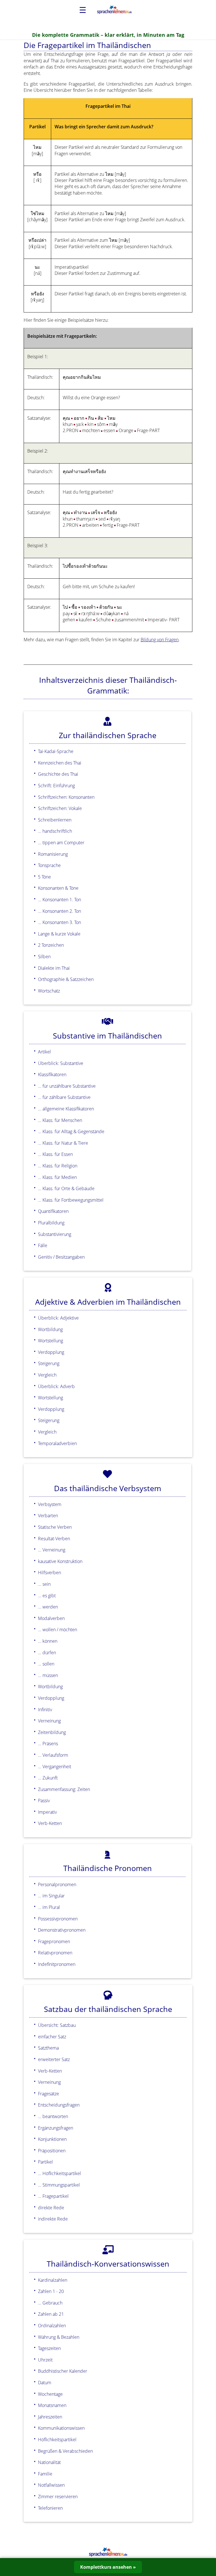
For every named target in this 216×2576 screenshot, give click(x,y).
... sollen (46, 1664)
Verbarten (48, 1516)
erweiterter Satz (54, 2059)
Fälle (43, 1245)
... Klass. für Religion (58, 1166)
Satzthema (48, 2048)
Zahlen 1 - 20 (51, 2291)
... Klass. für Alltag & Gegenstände (71, 1131)
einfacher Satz (52, 2037)
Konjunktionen (52, 2139)
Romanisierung (53, 854)
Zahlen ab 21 (51, 2314)
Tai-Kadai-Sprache (56, 751)
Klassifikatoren (52, 1074)
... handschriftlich (55, 831)
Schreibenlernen (55, 820)
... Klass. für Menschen (60, 1120)
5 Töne (44, 877)
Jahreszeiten (50, 2417)
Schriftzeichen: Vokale (60, 808)
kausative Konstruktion (60, 1561)
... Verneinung (52, 1550)
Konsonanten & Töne (58, 888)
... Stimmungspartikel (59, 2185)
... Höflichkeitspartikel (59, 2173)
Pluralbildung (51, 1223)
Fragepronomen (54, 1941)
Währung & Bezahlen (59, 2337)
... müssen (48, 1675)
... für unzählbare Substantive (67, 1086)
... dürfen (47, 1653)
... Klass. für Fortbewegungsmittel (71, 1200)
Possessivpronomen (58, 1919)
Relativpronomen (55, 1953)
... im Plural (49, 1907)
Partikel (45, 2162)
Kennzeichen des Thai (60, 763)
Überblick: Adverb (56, 1386)
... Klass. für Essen (55, 1154)
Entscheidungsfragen (59, 2105)
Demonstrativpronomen (62, 1930)
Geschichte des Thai (58, 774)
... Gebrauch (50, 2303)
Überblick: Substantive (61, 1063)
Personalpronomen (57, 1884)
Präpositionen (52, 2151)
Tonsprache (49, 865)
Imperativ (47, 1812)
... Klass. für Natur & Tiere (63, 1143)
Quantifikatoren (53, 1211)
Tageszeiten (49, 2348)
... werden (48, 1607)
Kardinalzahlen (53, 2280)
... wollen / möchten (58, 1630)
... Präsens (48, 1744)
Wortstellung (50, 1341)
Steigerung (49, 1363)
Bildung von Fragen (160, 640)
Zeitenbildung (52, 1732)
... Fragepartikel (53, 2196)
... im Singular (51, 1896)
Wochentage (50, 2394)
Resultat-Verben (54, 1539)
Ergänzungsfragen (56, 2128)
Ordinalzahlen (52, 2326)
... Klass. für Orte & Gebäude (66, 1188)
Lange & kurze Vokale (59, 934)
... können (48, 1641)
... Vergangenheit (55, 1767)
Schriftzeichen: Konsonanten (66, 797)
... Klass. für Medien (57, 1177)
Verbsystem (50, 1504)
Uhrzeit (45, 2360)
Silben (44, 957)
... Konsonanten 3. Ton (59, 922)
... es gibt (47, 1596)
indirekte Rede (53, 2219)
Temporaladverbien (57, 1443)
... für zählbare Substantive (64, 1097)
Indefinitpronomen (57, 1964)
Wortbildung (50, 1329)
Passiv (44, 1801)
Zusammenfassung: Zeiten (64, 1789)
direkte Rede (51, 2208)
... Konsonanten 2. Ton (59, 911)
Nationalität (49, 2462)
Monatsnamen (52, 2405)
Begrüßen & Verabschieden (65, 2451)
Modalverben (51, 1618)
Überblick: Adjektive (58, 1318)
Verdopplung (51, 1352)
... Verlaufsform (53, 1755)
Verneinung (49, 1721)
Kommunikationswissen (61, 2428)
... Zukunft (48, 1778)
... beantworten (53, 2116)
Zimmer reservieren (58, 2497)
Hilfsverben (49, 1573)
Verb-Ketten (50, 1823)
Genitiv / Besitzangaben (61, 1257)
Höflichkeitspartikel (57, 2440)
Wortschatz (49, 991)
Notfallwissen (51, 2485)
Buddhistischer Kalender (63, 2371)
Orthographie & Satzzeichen (66, 979)
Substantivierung (55, 1234)
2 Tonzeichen (51, 945)
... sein (44, 1584)
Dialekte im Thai (54, 968)
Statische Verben (55, 1527)
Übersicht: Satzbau (57, 2025)
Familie (45, 2474)
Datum (45, 2383)
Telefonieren (50, 2508)
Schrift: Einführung (56, 786)
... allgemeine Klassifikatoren (66, 1109)
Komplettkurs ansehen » (108, 2567)
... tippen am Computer (61, 843)
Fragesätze (49, 2094)
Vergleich (47, 1375)
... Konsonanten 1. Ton (59, 900)
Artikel (44, 1052)
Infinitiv (45, 1710)
